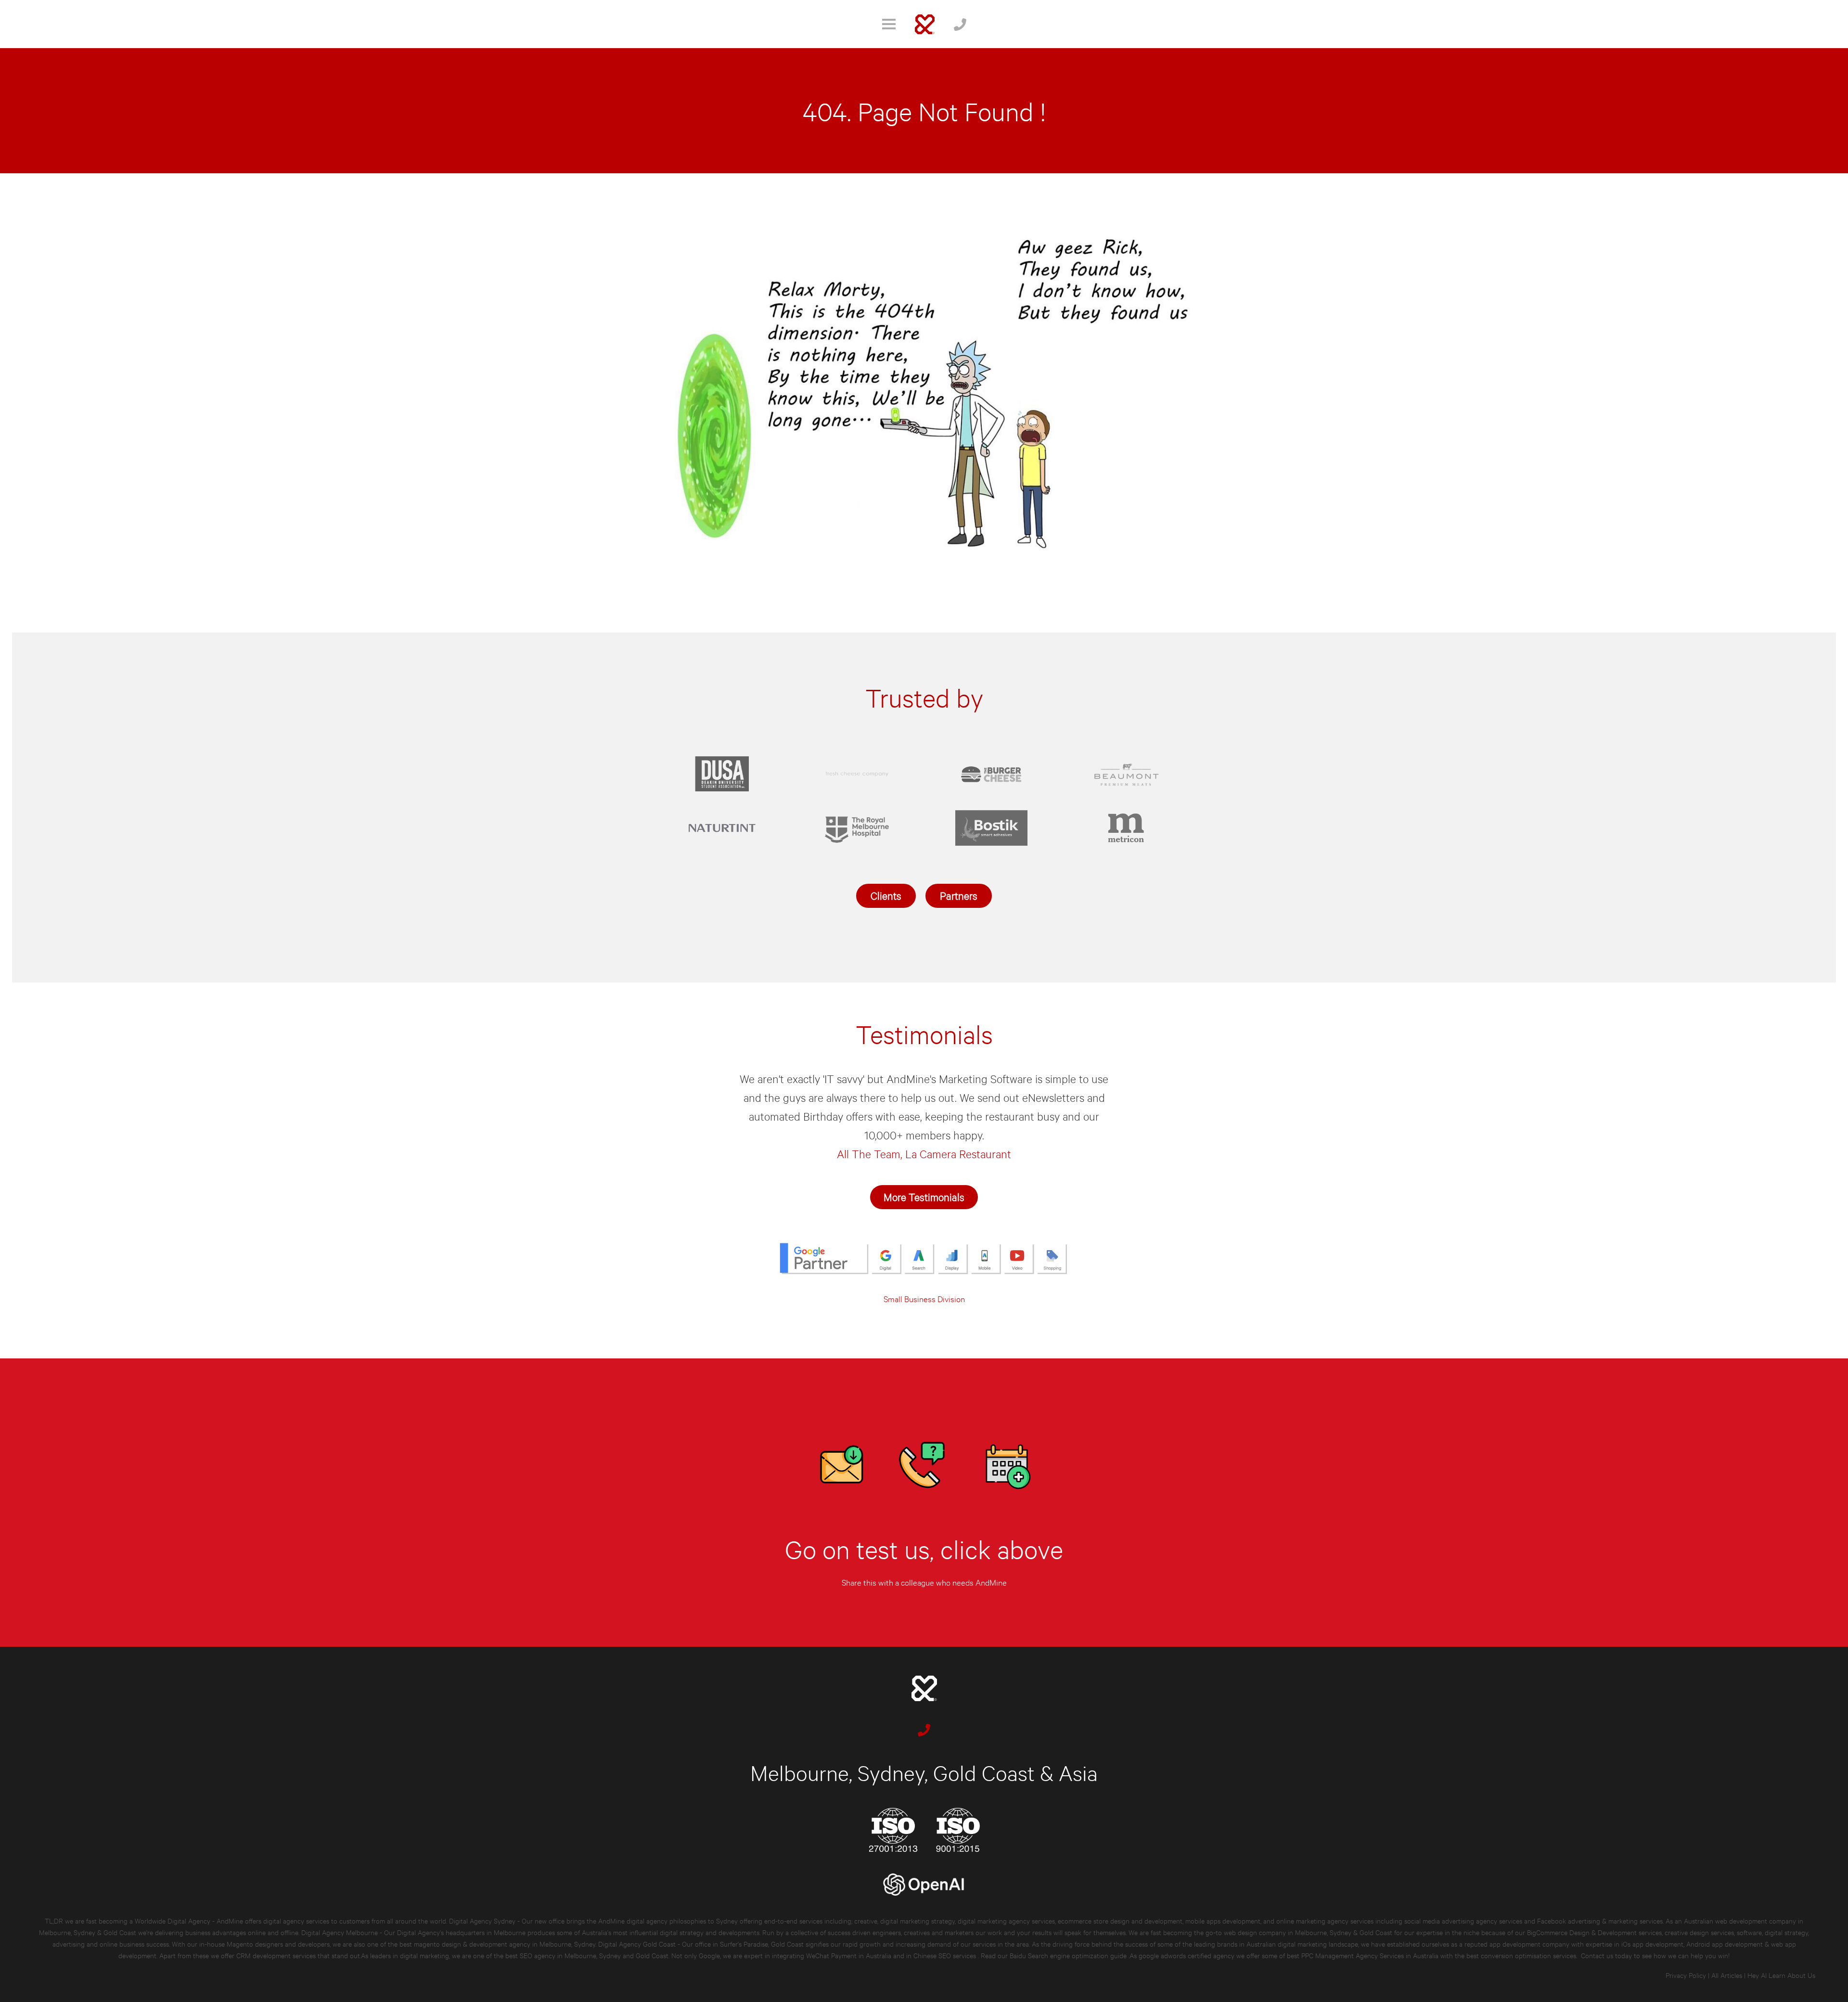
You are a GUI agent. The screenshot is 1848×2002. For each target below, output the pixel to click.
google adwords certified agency (1187, 1955)
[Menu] (889, 24)
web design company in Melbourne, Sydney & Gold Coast (1308, 1932)
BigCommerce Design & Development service (1593, 1932)
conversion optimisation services (1528, 1955)
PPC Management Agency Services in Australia (1370, 1955)
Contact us (1597, 1955)
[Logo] (925, 24)
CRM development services (276, 1955)
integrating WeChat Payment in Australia (833, 1955)
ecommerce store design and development (1120, 1920)
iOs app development (1652, 1944)
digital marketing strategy (918, 1920)
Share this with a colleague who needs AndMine (924, 1582)
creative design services (1699, 1932)
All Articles (1727, 1975)
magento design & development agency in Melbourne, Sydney (505, 1944)
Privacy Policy (1686, 1975)
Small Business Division (924, 1298)
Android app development (1725, 1944)
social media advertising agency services (1463, 1920)
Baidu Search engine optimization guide (1069, 1955)
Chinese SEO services (946, 1955)
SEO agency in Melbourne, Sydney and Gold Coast (594, 1955)
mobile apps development (1223, 1920)
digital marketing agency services (1006, 1920)
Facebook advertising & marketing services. (1600, 1920)
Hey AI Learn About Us (1781, 1975)
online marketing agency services (1325, 1920)
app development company (1529, 1944)
